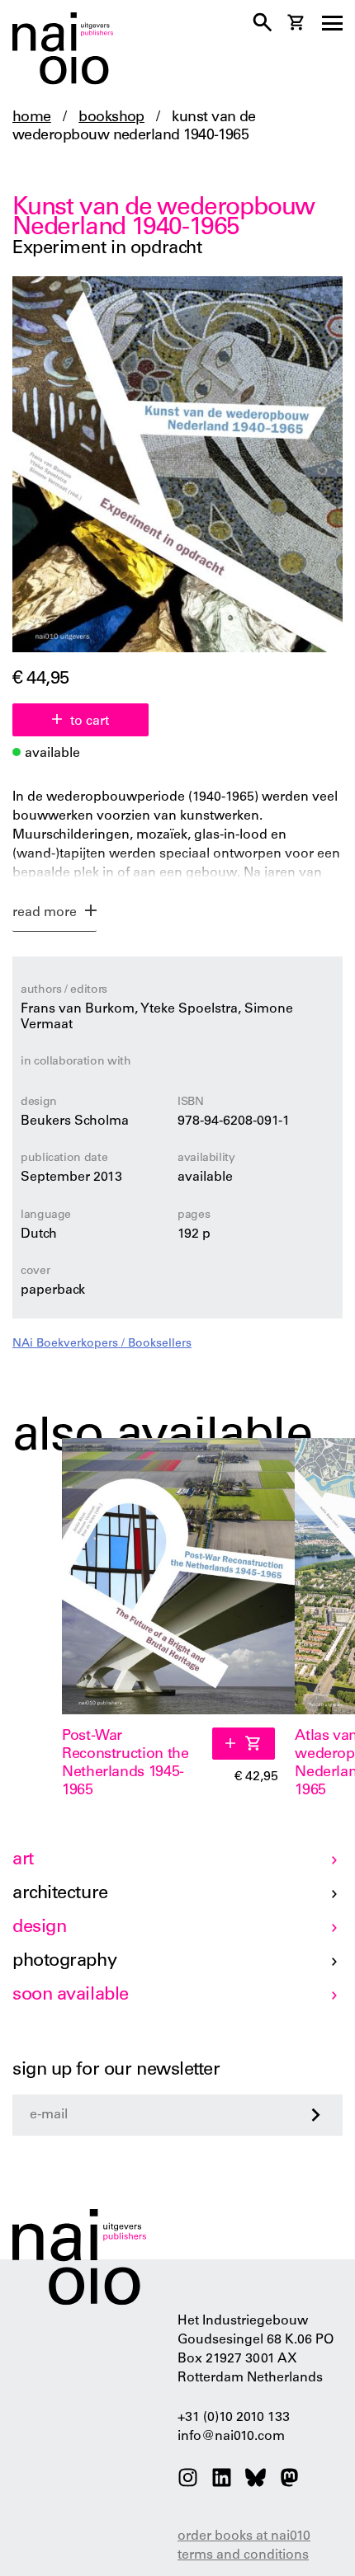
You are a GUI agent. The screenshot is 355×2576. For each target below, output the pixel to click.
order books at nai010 (244, 2536)
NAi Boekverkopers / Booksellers (102, 1344)
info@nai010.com (231, 2437)
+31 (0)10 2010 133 (234, 2418)
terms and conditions (243, 2555)
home (32, 118)
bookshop (111, 118)
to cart (90, 722)
